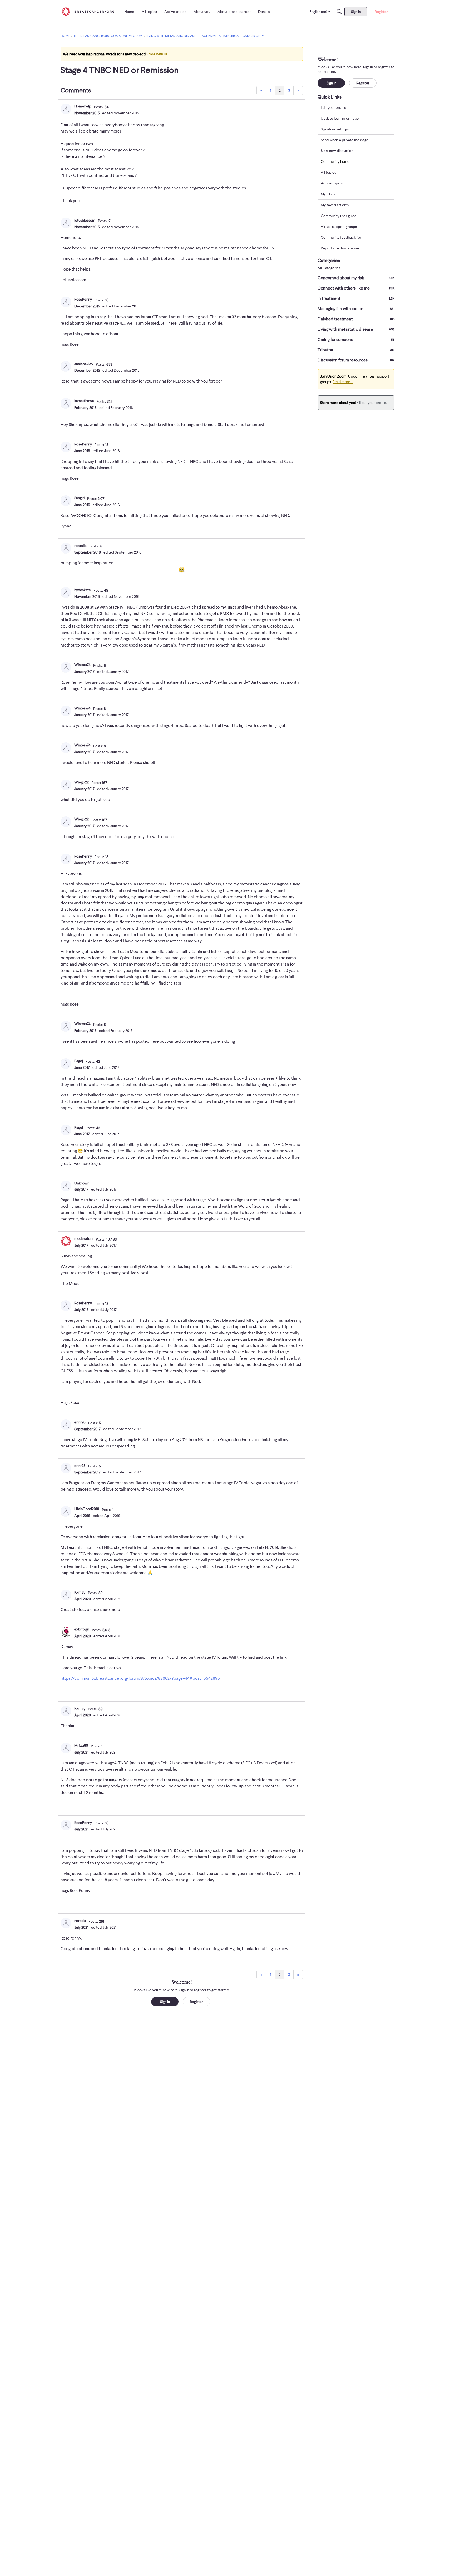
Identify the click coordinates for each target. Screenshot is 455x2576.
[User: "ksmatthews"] (66, 403)
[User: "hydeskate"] (66, 592)
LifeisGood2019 (87, 1509)
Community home (335, 161)
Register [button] (196, 2002)
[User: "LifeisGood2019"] (66, 1511)
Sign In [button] (165, 2002)
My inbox (328, 194)
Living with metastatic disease (356, 329)
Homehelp (83, 106)
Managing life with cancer (356, 309)
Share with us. (157, 54)
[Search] (339, 12)
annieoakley (84, 364)
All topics (328, 173)
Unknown (82, 1183)
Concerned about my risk (356, 278)
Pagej (79, 1061)
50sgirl (79, 498)
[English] (88, 11)
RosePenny (83, 299)
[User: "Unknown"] (66, 1186)
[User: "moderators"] (66, 1241)
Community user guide (339, 216)
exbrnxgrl (82, 1629)
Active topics (332, 183)
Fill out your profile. (372, 403)
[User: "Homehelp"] (66, 109)
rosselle (80, 546)
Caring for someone (356, 340)
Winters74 (82, 665)
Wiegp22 (81, 782)
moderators (84, 1238)
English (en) (318, 12)
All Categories (329, 268)
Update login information (341, 118)
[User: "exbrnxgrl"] (66, 1632)
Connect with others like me (356, 288)
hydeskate (83, 590)
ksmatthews (84, 401)
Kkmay (80, 1592)
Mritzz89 (81, 1745)
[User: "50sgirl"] (66, 501)
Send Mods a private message (345, 140)
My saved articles (335, 205)
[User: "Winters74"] (66, 667)
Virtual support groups (339, 227)
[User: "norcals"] (66, 1923)
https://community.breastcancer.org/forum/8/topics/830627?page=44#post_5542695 (140, 1678)
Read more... (343, 382)
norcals (80, 1921)
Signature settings (335, 129)
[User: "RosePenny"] (66, 302)
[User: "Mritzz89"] (66, 1748)
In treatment (356, 298)
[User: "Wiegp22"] (66, 785)
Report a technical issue (340, 248)
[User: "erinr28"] (66, 1425)
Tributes (356, 350)
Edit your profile (333, 107)
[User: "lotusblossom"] (66, 223)
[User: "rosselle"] (66, 548)
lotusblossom (85, 220)
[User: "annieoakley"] (66, 366)
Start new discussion (337, 151)
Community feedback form (343, 237)
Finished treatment (356, 319)
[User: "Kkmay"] (66, 1595)
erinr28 (80, 1422)
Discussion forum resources (356, 360)
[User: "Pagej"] (66, 1064)
